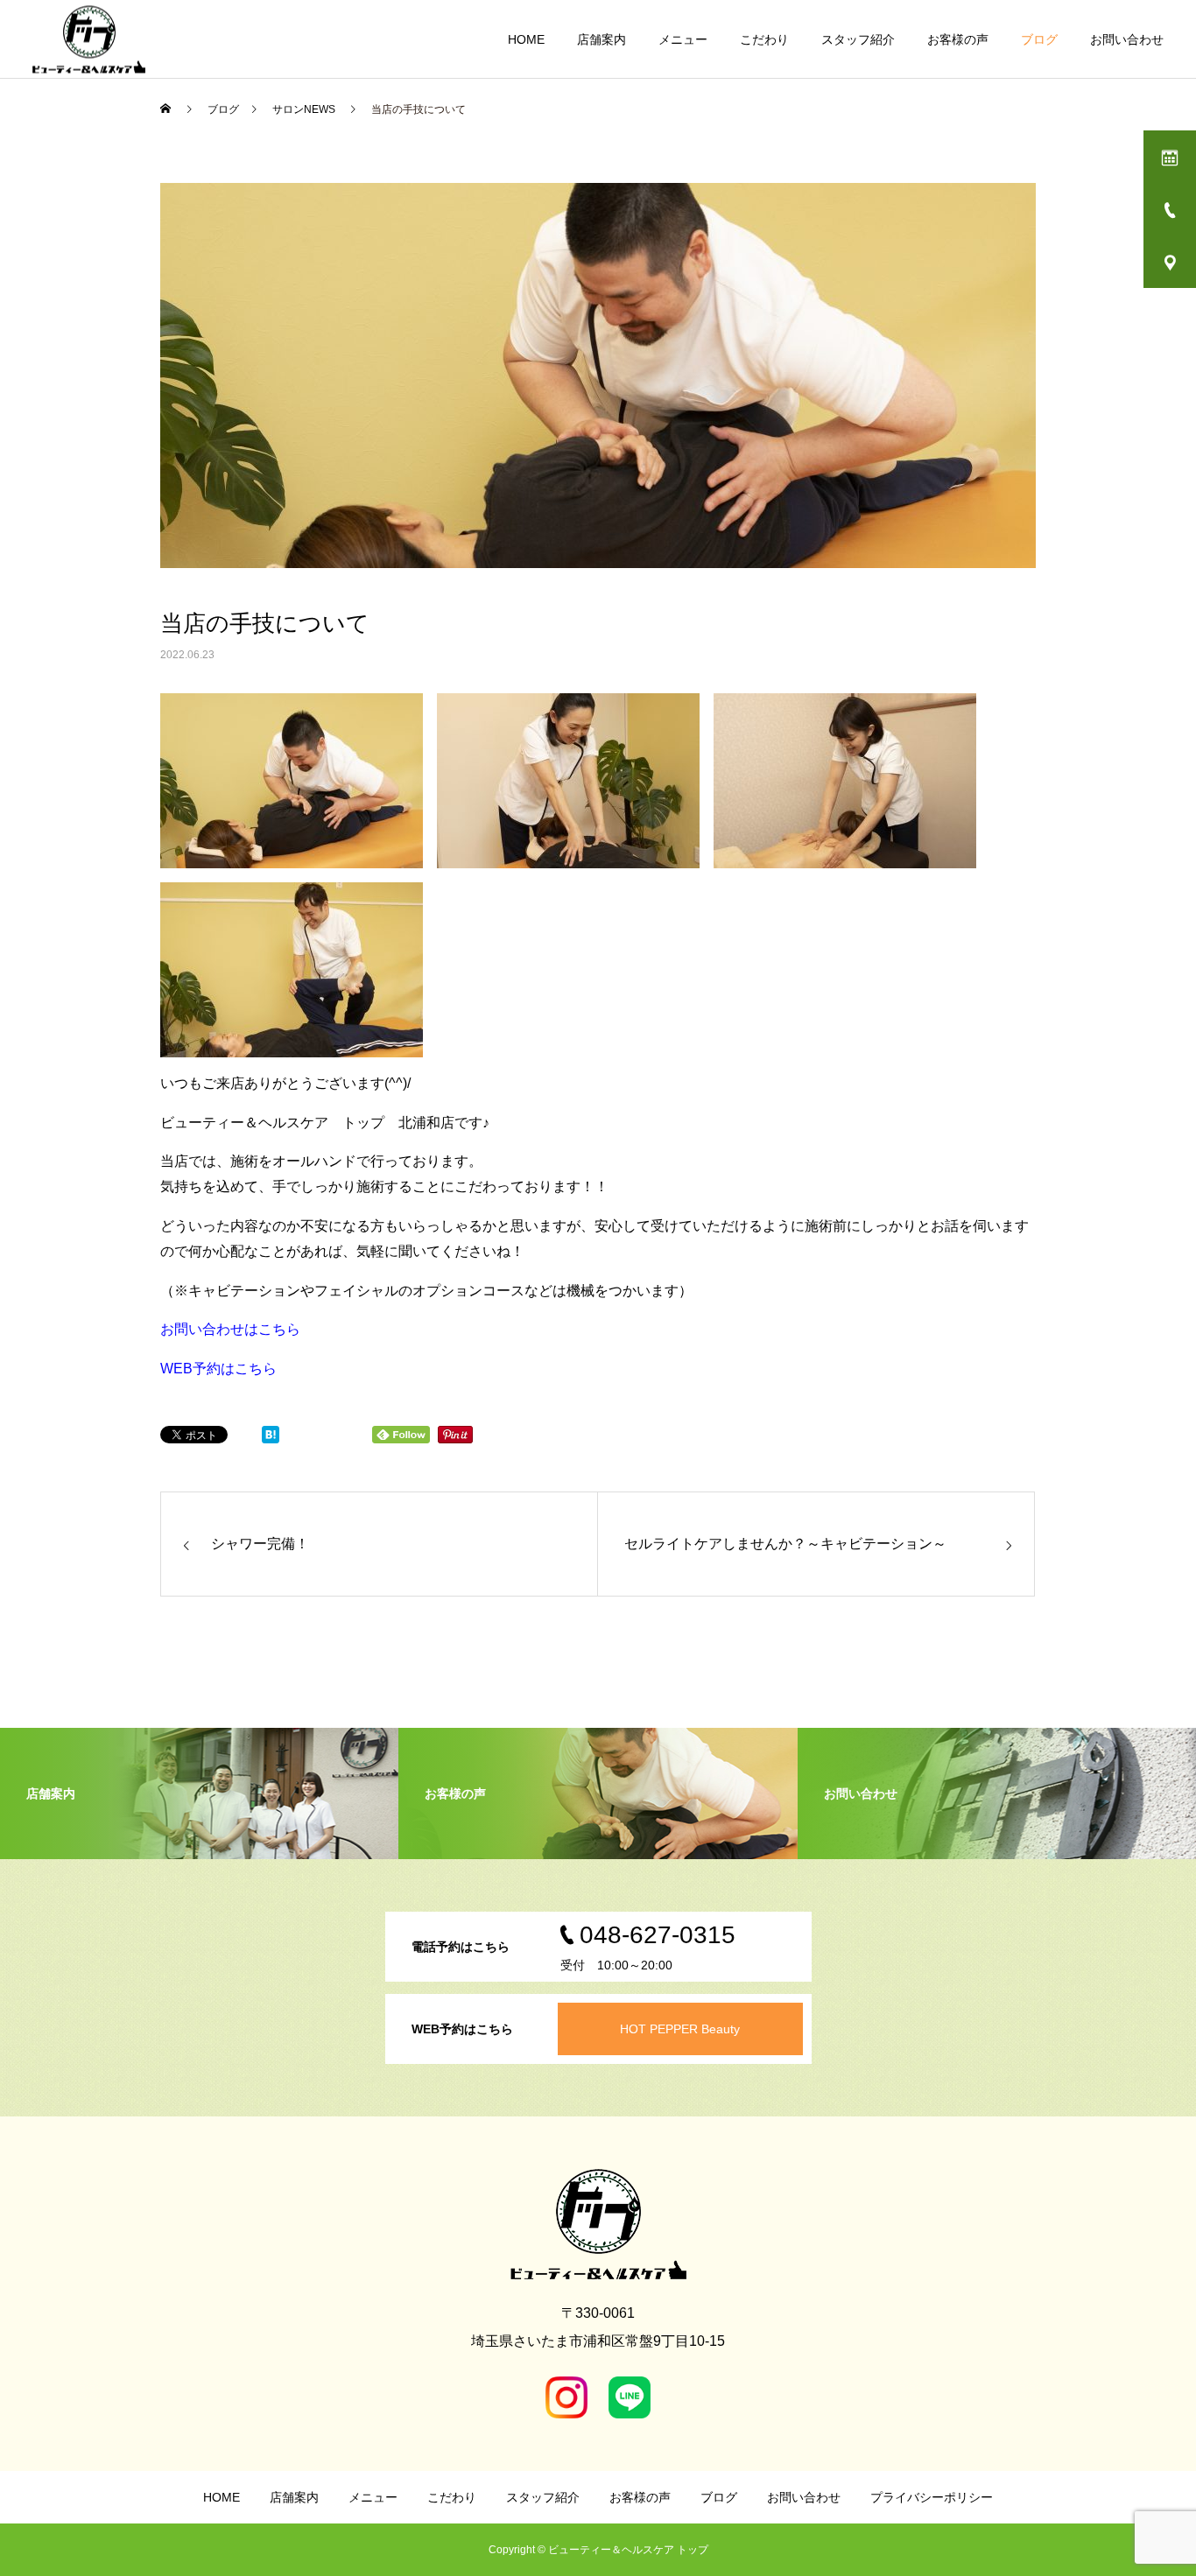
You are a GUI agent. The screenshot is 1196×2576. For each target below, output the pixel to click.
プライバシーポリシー (932, 2497)
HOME (526, 39)
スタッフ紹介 (858, 39)
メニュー (683, 39)
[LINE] (630, 2397)
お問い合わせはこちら (230, 1329)
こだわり (764, 39)
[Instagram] (566, 2397)
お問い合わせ (1127, 39)
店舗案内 (602, 39)
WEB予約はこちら (218, 1369)
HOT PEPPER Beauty (680, 2029)
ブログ (1039, 39)
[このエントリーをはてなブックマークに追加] (271, 1439)
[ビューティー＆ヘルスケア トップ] (89, 39)
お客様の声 (958, 39)
